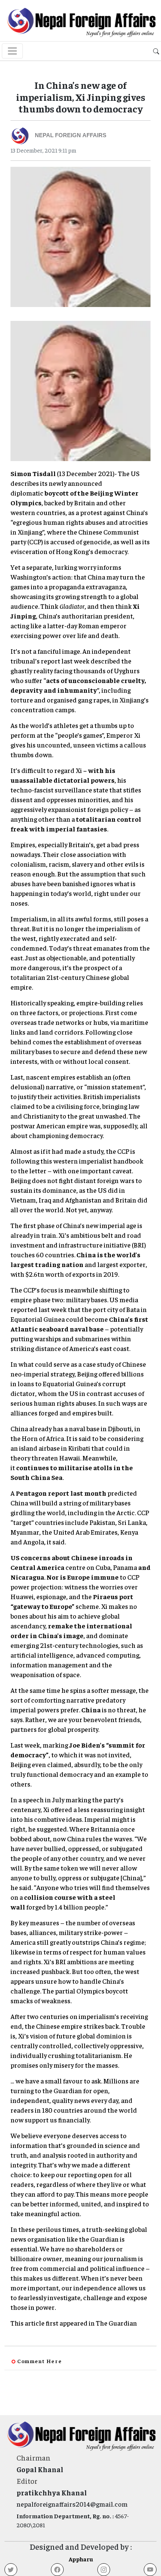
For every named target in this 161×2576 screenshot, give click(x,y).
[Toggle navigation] (12, 51)
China (91, 1710)
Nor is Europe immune (83, 1577)
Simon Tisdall (33, 473)
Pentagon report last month (61, 1493)
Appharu (81, 2559)
